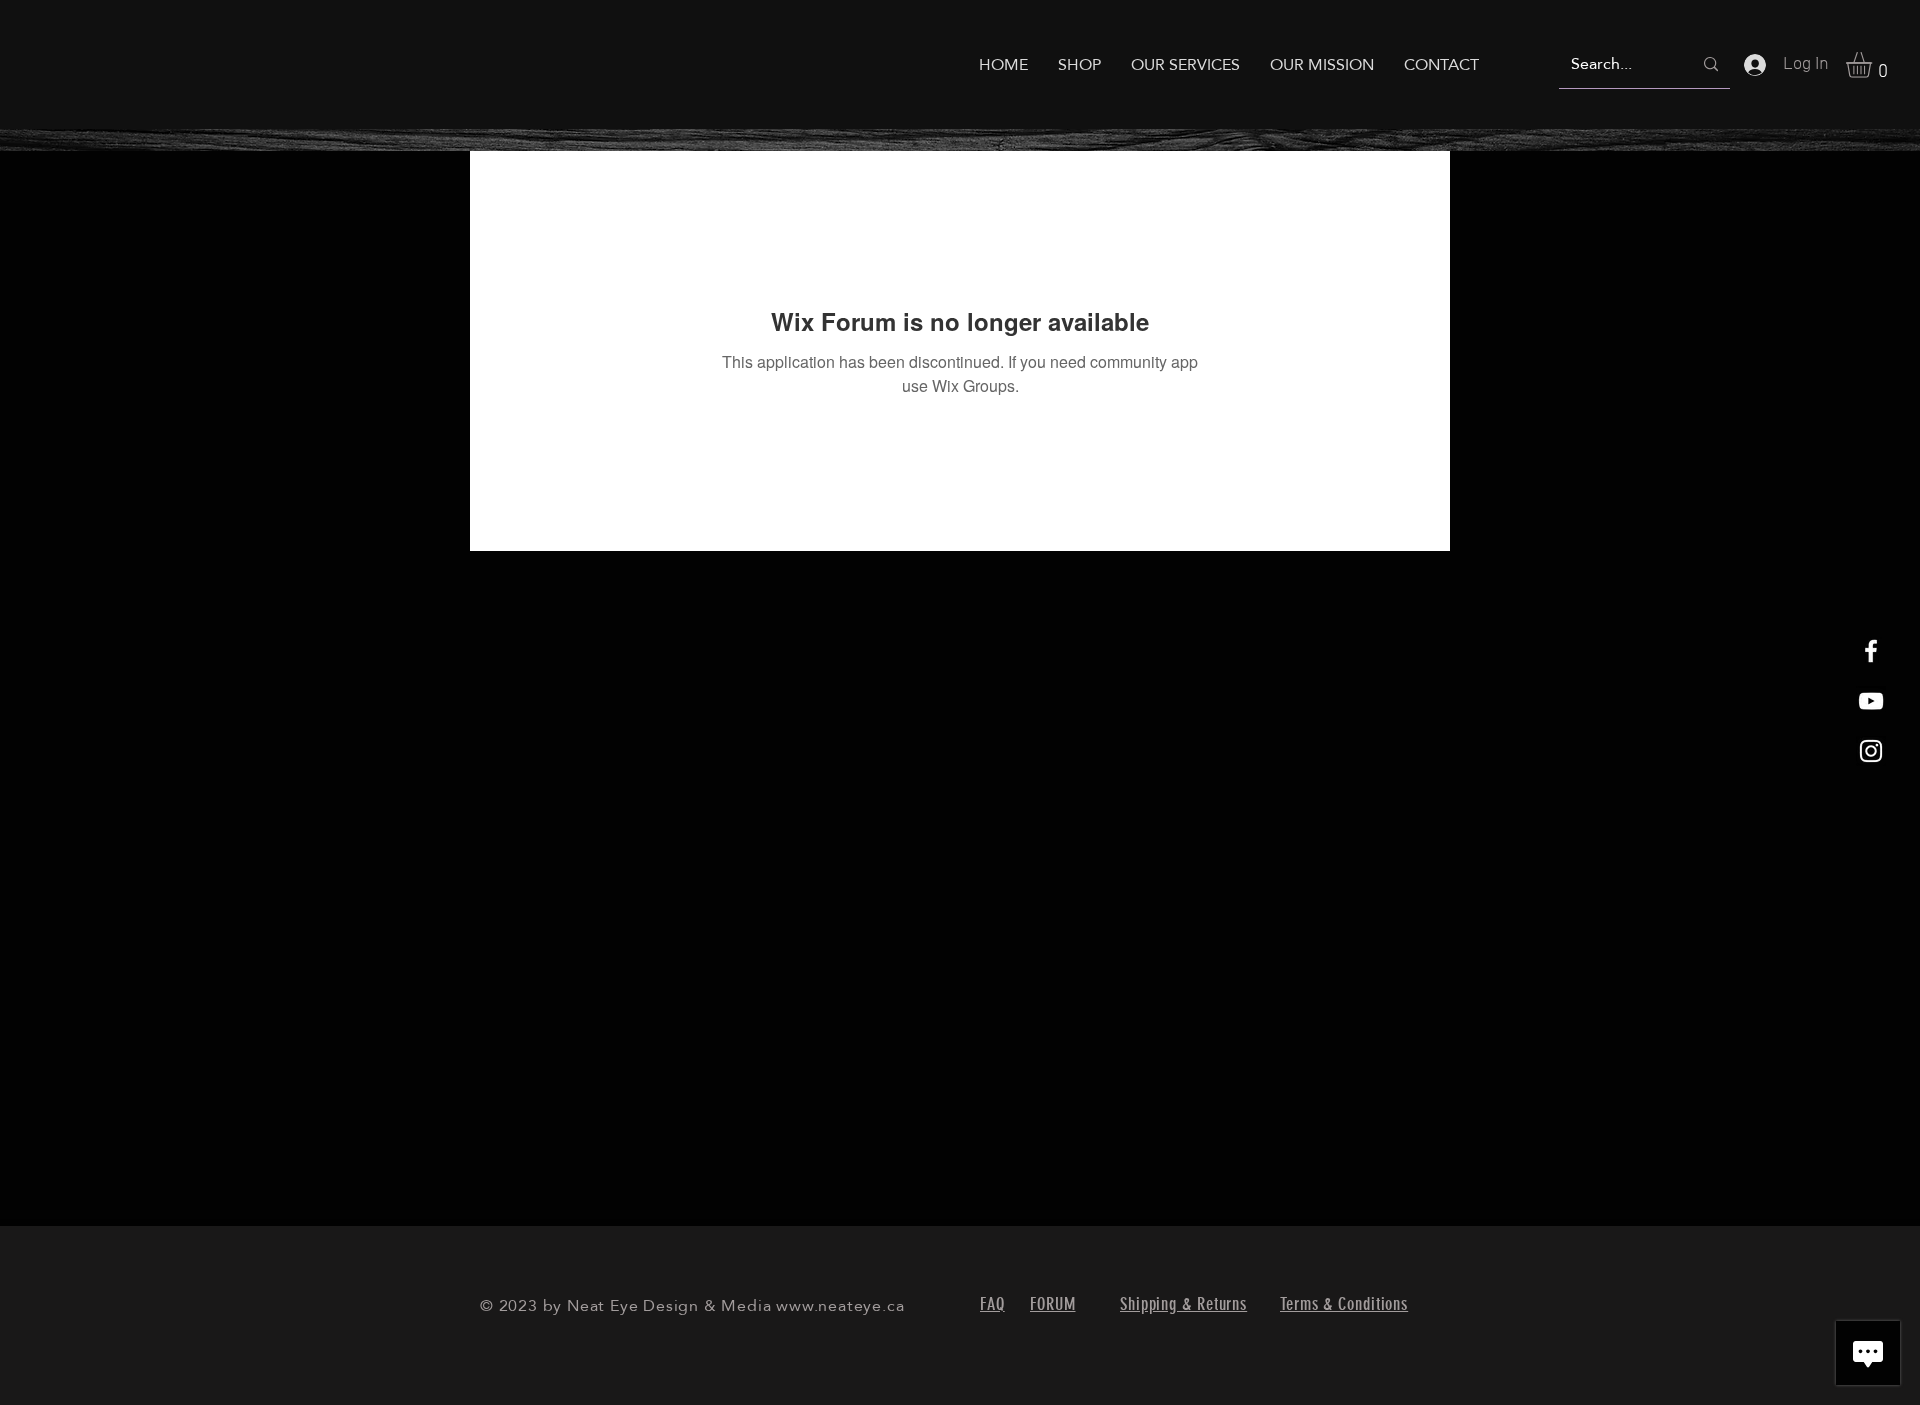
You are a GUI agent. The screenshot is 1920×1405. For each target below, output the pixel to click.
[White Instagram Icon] (1871, 751)
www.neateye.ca (840, 1305)
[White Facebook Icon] (1871, 651)
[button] (1874, 65)
